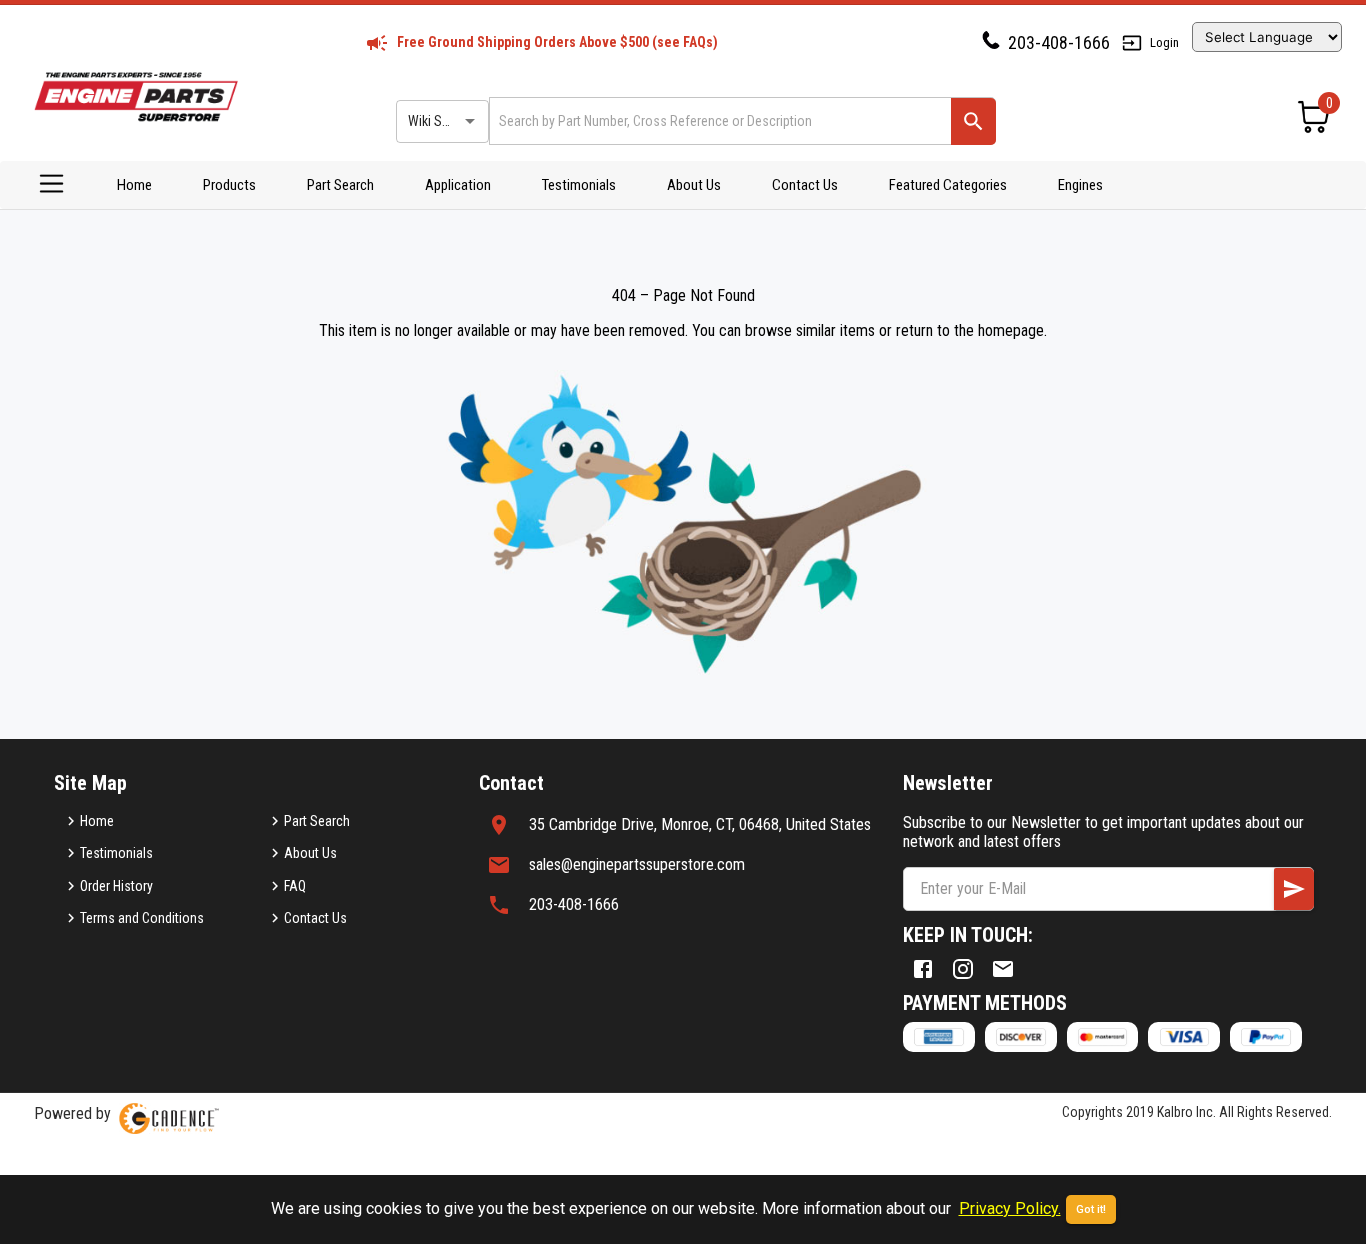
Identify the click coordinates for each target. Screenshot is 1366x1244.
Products (229, 185)
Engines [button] (1080, 185)
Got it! (1091, 1209)
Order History (116, 886)
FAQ (295, 886)
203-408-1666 (1059, 42)
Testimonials (579, 185)
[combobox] (718, 120)
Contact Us (805, 185)
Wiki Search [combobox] (441, 121)
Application (458, 185)
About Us (694, 185)
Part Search (340, 185)
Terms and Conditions (142, 918)
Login (1164, 42)
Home (134, 185)
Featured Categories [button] (948, 185)
